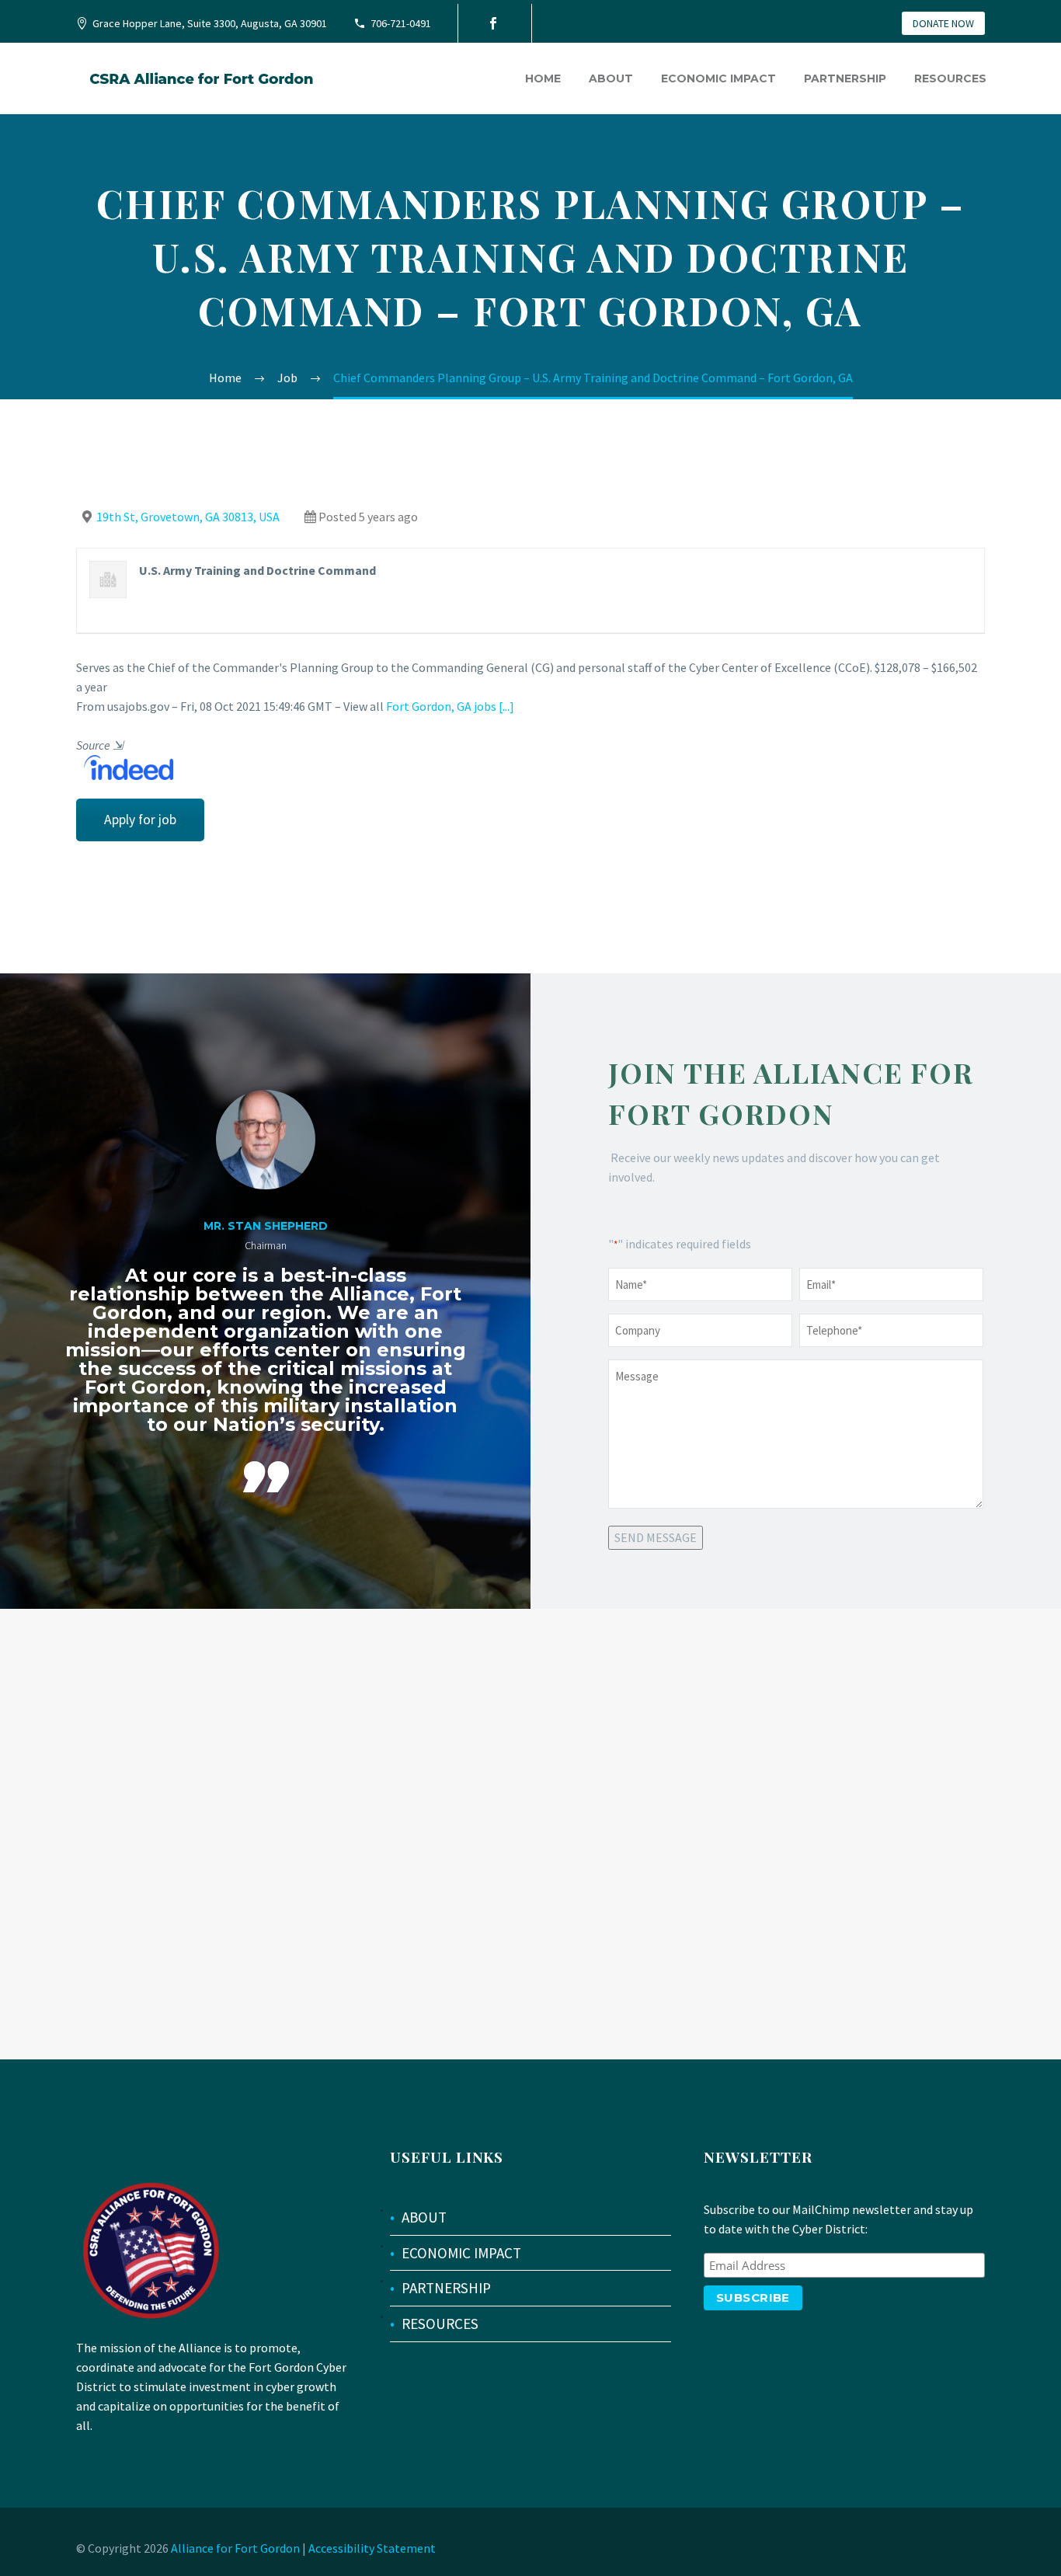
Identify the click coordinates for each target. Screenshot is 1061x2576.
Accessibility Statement (372, 2548)
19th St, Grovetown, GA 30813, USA (188, 517)
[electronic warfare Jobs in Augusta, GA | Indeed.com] (125, 766)
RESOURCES (440, 2324)
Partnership (845, 78)
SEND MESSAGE (656, 1537)
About (611, 78)
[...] (506, 706)
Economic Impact (718, 78)
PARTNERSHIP (446, 2288)
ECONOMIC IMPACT (461, 2253)
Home (543, 78)
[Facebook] (493, 23)
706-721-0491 (401, 23)
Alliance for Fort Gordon (235, 2548)
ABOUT (424, 2217)
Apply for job (140, 820)
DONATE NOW (943, 23)
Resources (950, 78)
